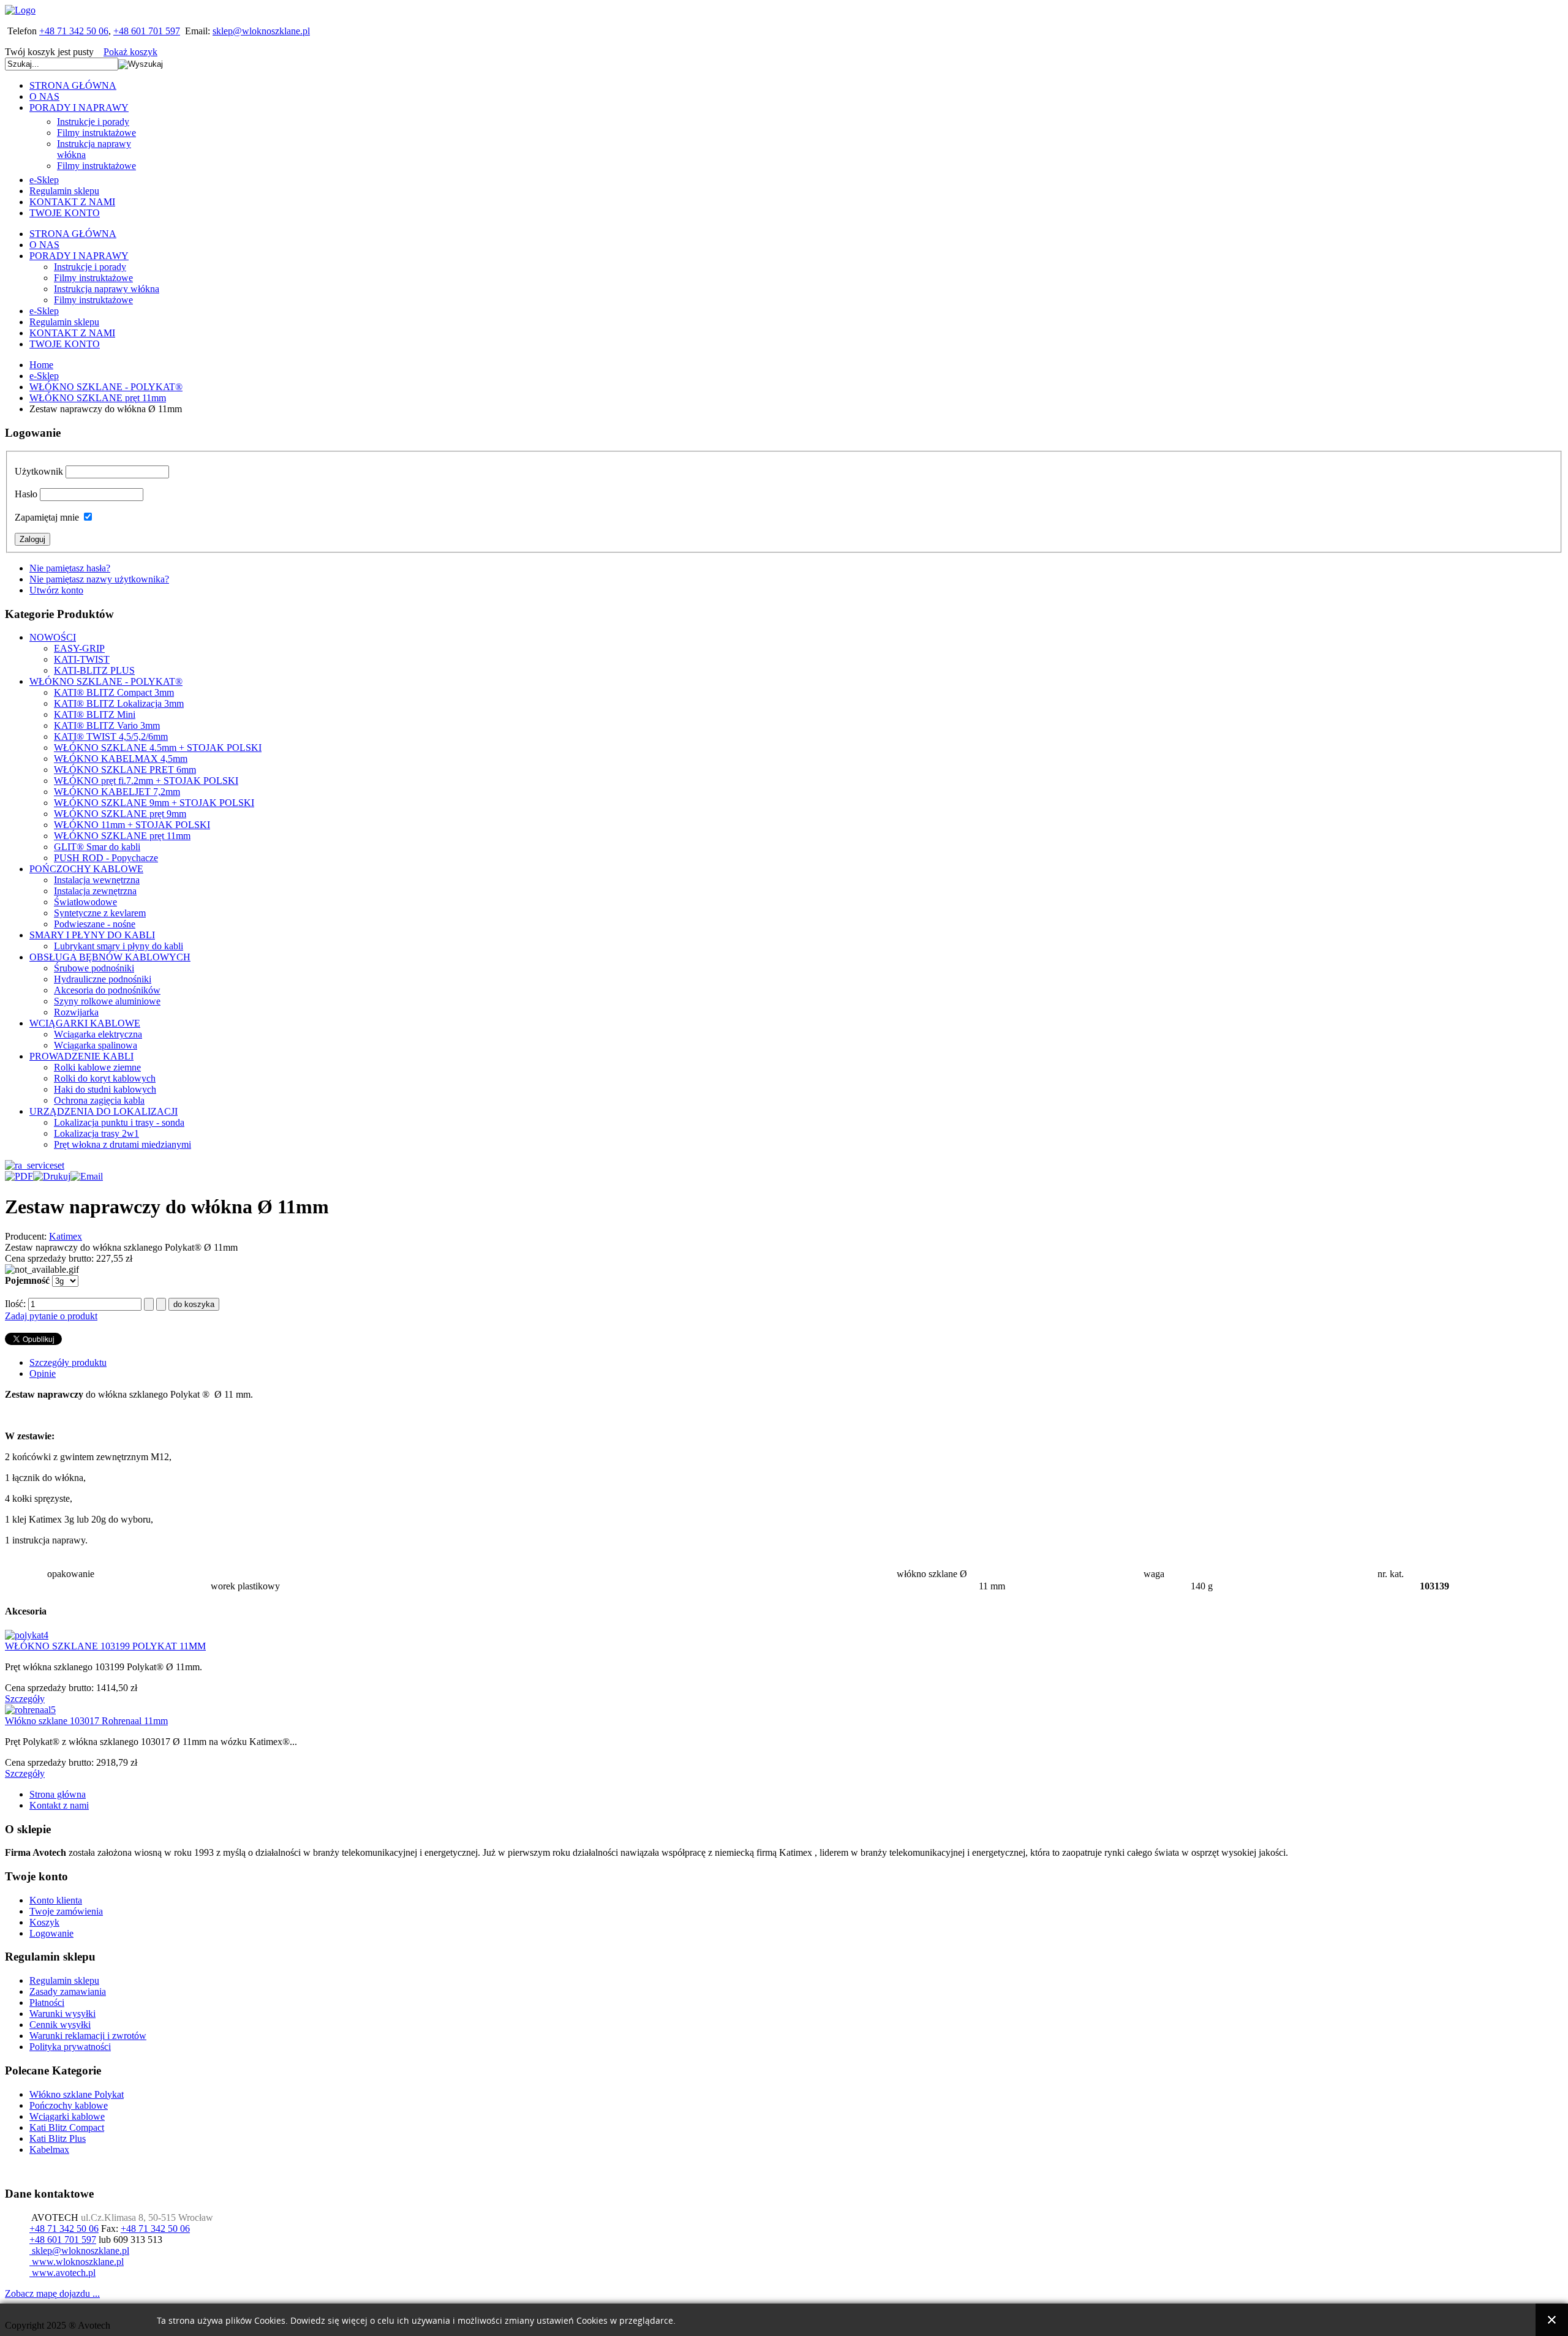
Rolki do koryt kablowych (105, 1078)
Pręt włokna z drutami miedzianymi (123, 1144)
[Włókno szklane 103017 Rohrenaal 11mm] (30, 1710)
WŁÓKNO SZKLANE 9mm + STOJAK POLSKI (154, 803)
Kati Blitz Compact (67, 2127)
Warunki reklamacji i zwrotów (88, 2036)
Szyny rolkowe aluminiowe (107, 1001)
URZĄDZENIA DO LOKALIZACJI (104, 1111)
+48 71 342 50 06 (74, 31)
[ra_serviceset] (35, 1165)
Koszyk (44, 1922)
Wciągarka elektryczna (98, 1034)
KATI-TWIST (82, 659)
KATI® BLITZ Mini (95, 714)
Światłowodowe (85, 902)
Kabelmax (49, 2149)
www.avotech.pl (62, 2273)
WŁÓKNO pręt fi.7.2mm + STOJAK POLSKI (146, 781)
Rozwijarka (76, 1012)
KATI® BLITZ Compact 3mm (114, 692)
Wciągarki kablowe (67, 2116)
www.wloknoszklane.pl (77, 2262)
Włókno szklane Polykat (77, 2094)
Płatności (47, 2003)
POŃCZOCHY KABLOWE (86, 869)
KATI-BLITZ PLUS (94, 670)
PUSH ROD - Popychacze (106, 858)
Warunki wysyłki (62, 2014)
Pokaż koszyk (130, 52)
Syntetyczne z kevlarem (100, 913)
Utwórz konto (56, 590)
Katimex (66, 1236)
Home (41, 365)
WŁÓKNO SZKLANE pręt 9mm (120, 814)
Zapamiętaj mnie (47, 517)
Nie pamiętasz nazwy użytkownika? (99, 579)
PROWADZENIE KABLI (81, 1056)
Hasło (26, 494)
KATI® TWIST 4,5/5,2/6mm (111, 737)
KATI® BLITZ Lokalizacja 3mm (119, 703)
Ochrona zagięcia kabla (99, 1100)
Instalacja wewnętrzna (97, 880)
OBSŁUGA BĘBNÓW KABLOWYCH (110, 957)
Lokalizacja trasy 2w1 (96, 1133)
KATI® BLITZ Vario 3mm (107, 725)
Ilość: (17, 1304)
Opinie (43, 1373)
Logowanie (51, 1933)
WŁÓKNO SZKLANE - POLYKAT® (106, 387)
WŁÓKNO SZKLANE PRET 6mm (125, 770)
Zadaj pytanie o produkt (51, 1316)
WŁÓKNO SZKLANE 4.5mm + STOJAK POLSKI (158, 748)
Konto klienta (56, 1900)
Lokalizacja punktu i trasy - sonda (119, 1122)
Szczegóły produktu (68, 1362)
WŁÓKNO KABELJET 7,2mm (117, 792)
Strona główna (58, 1794)
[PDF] (19, 1176)
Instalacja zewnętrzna (95, 891)
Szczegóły (25, 1699)
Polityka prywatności (70, 2047)
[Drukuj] (52, 1176)
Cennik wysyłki (60, 2025)
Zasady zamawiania (68, 1991)
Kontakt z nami (59, 1805)
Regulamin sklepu (64, 1980)
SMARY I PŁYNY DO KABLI (92, 935)
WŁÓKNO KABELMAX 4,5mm (121, 759)
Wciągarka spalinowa (96, 1045)
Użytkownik (39, 471)
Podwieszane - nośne (95, 924)
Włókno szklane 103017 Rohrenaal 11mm (86, 1721)
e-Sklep (44, 376)
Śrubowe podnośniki (94, 968)
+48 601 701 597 (147, 31)
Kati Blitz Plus (58, 2138)
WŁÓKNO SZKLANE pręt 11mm (98, 398)
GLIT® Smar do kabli (97, 847)
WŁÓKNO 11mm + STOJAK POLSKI (132, 825)
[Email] (87, 1176)
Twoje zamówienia (66, 1911)
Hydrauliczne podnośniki (103, 979)
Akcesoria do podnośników (107, 990)
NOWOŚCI (53, 637)
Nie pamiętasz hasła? (70, 568)
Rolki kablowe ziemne (97, 1067)
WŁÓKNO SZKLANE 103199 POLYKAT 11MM (105, 1646)
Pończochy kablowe (69, 2105)
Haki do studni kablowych (105, 1089)
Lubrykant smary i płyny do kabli (119, 946)
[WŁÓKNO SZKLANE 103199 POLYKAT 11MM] (27, 1635)
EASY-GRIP (79, 648)
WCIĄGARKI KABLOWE (85, 1023)
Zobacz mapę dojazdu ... (52, 2293)
